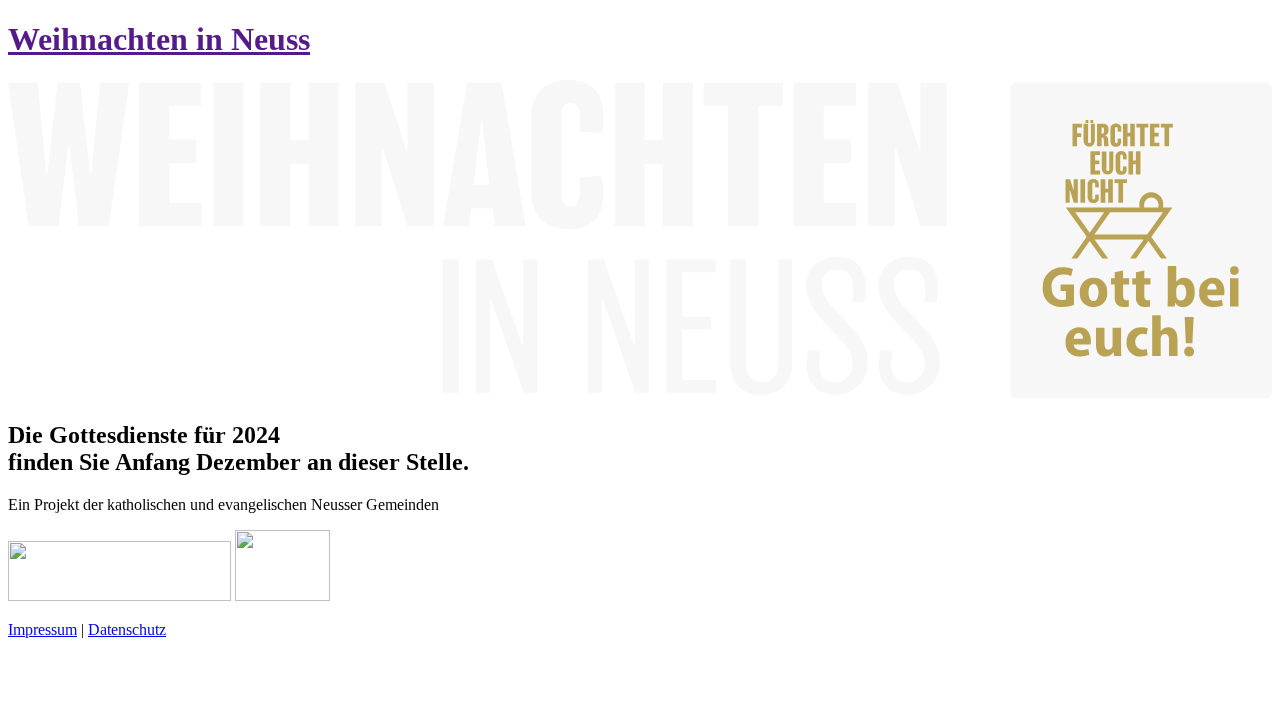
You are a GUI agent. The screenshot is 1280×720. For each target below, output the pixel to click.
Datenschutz (127, 629)
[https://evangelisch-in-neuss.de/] (282, 595)
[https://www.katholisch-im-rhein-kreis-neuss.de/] (119, 595)
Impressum (42, 629)
